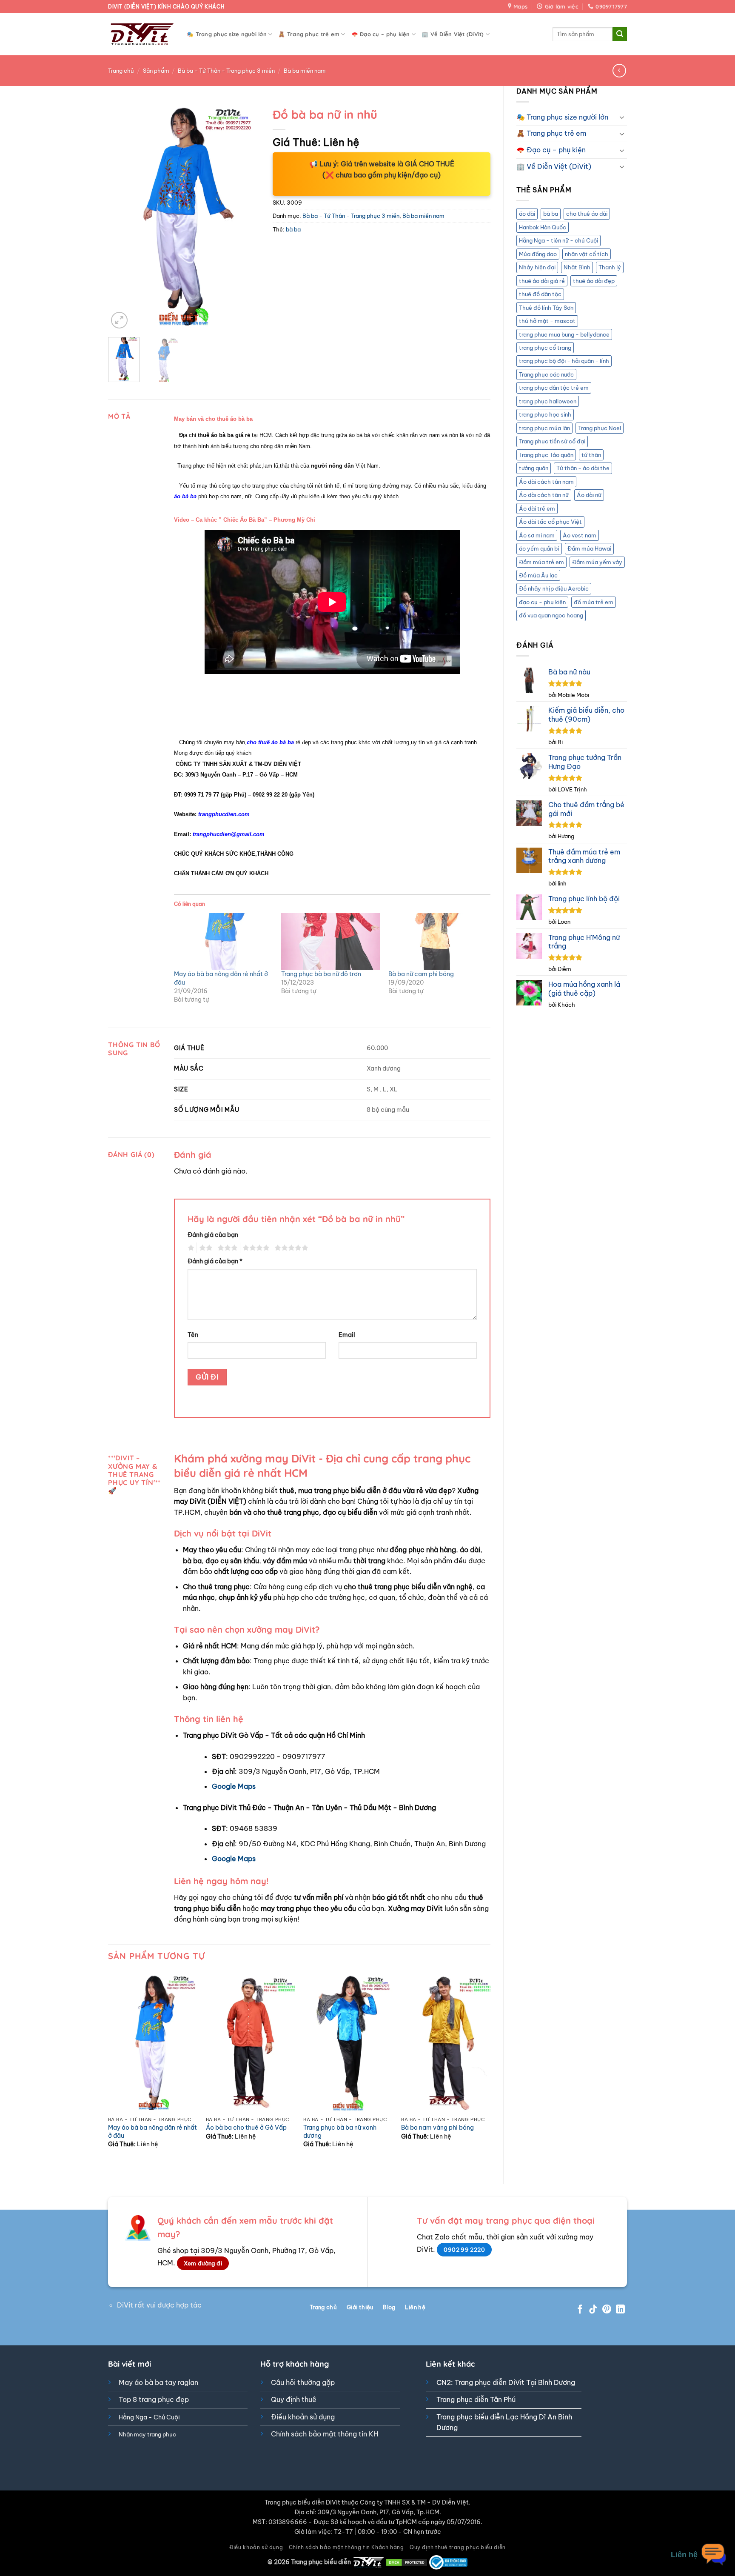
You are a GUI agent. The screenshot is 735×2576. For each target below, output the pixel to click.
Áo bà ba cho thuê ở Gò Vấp (246, 2128)
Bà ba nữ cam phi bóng (421, 974)
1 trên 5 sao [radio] (190, 1248)
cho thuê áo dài (587, 214)
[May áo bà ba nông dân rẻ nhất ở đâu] (223, 941)
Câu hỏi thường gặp (303, 2382)
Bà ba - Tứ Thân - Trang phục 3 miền (226, 71)
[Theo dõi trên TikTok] (593, 2310)
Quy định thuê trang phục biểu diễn (458, 2547)
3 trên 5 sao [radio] (226, 1248)
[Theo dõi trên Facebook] (580, 2310)
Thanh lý (610, 267)
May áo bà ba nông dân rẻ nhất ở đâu (152, 2132)
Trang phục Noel (600, 428)
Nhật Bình (577, 267)
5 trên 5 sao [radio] (290, 1248)
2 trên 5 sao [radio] (205, 1248)
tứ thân (591, 455)
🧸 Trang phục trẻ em (309, 34)
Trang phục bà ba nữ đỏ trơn (321, 974)
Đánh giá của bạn (213, 1235)
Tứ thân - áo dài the (583, 468)
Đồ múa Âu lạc (538, 575)
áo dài (527, 214)
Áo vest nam (580, 535)
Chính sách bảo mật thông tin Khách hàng (346, 2547)
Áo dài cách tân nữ (544, 495)
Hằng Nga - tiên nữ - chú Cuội (558, 240)
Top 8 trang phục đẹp (154, 2399)
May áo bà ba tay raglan (158, 2382)
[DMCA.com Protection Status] (407, 2562)
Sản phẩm (156, 71)
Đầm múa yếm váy (597, 562)
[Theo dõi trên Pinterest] (607, 2310)
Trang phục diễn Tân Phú (476, 2399)
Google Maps (234, 1786)
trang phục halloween (548, 401)
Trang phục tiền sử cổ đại (552, 441)
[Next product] (619, 70)
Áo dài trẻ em (537, 508)
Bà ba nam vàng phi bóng (437, 2128)
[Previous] (122, 217)
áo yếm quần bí (539, 548)
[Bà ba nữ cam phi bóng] (438, 941)
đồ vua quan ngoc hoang (551, 615)
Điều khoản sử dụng (303, 2417)
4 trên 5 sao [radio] (255, 1248)
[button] (119, 320)
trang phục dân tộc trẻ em (554, 388)
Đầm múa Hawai (589, 548)
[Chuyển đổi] (622, 117)
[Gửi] (620, 34)
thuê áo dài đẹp (594, 281)
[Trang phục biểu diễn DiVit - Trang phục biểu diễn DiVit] (141, 34)
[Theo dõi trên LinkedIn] (620, 2310)
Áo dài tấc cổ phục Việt (550, 522)
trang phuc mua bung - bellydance (564, 334)
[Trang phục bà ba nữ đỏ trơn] (330, 941)
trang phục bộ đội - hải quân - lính (564, 361)
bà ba (551, 214)
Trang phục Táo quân (546, 455)
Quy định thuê (294, 2399)
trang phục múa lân (544, 428)
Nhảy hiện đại (537, 267)
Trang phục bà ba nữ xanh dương (340, 2132)
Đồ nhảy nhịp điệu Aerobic (554, 588)
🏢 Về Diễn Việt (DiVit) (453, 34)
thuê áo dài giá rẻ (542, 281)
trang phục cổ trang (545, 348)
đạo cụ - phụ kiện (542, 602)
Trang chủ (121, 71)
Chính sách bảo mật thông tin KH (325, 2434)
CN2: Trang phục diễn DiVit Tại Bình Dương (506, 2382)
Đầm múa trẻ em (541, 562)
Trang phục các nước (546, 374)
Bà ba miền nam (305, 71)
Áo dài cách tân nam (546, 482)
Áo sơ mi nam (537, 535)
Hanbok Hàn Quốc (543, 227)
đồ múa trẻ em (594, 602)
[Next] (246, 217)
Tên (193, 1335)
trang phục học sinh (545, 414)
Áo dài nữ (589, 495)
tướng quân (534, 468)
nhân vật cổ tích (587, 254)
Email (347, 1335)
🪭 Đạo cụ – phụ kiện (381, 34)
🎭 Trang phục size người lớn (227, 34)
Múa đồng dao (538, 254)
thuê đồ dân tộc (540, 294)
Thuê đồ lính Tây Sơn (546, 308)
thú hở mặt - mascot (547, 321)
